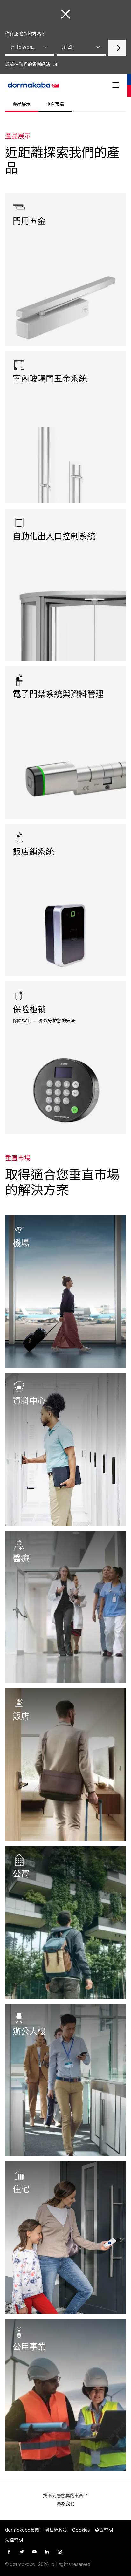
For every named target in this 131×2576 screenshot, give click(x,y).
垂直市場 (55, 104)
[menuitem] (33, 85)
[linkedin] (47, 2552)
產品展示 (22, 104)
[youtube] (34, 2552)
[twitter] (22, 2552)
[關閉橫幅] (65, 14)
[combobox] (30, 48)
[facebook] (9, 2552)
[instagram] (60, 2552)
